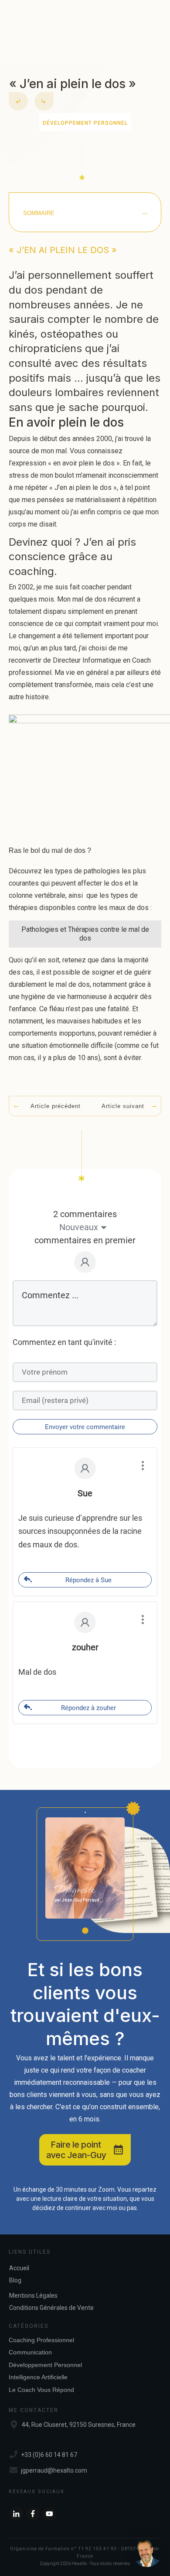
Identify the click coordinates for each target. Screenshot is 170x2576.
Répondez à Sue (88, 1580)
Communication (30, 2352)
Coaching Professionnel (41, 2340)
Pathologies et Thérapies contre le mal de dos (85, 934)
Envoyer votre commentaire (85, 1427)
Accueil (19, 2268)
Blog (15, 2280)
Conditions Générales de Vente (51, 2308)
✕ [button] (160, 2517)
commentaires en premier (85, 1240)
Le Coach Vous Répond (41, 2390)
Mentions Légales (33, 2295)
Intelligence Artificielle (38, 2377)
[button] (147, 2553)
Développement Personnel (85, 123)
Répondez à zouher (88, 1708)
